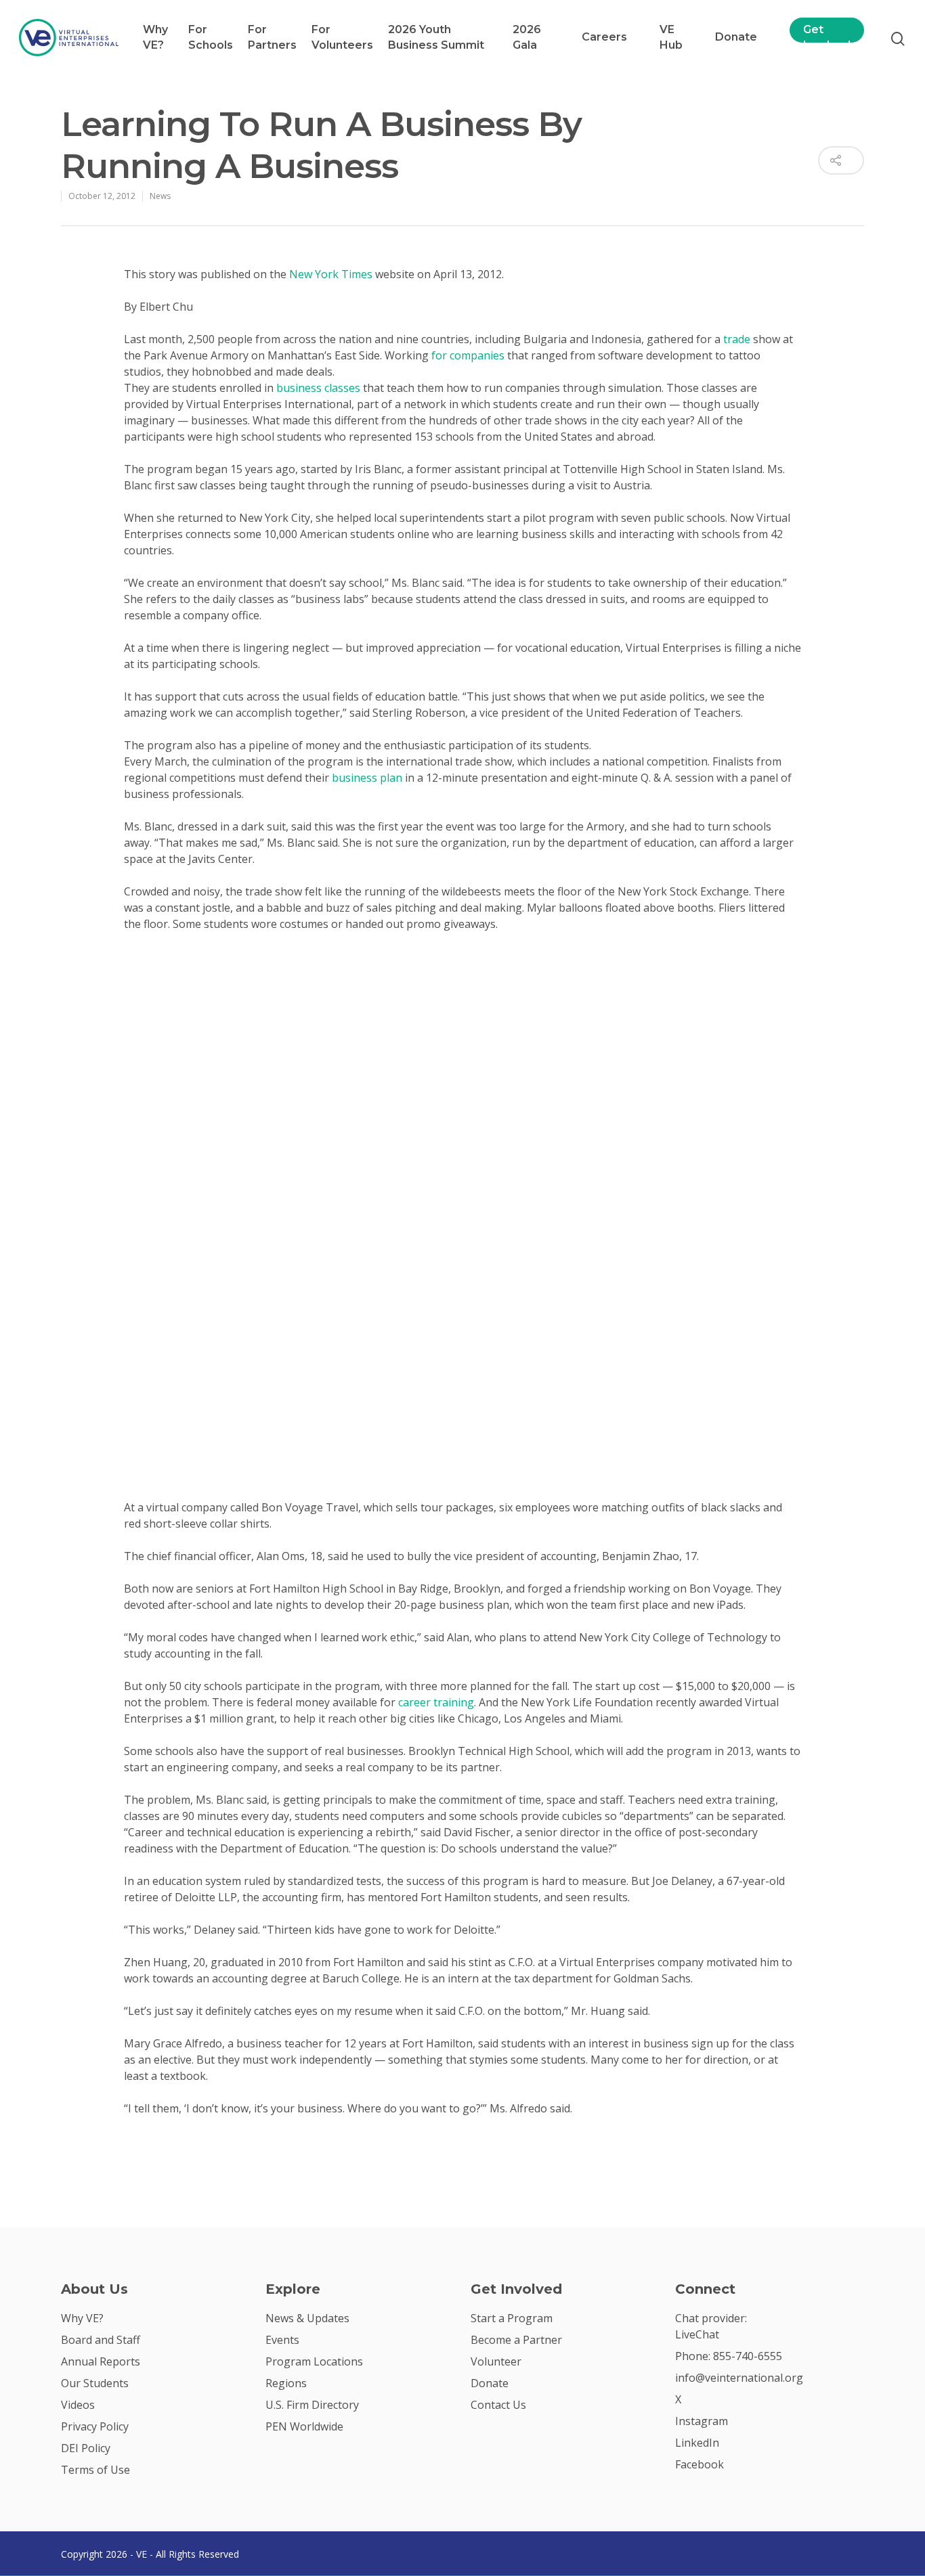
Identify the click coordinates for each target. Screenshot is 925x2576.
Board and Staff (101, 2340)
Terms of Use (95, 2470)
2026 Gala (527, 37)
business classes (318, 388)
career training (436, 1702)
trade (737, 339)
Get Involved (827, 37)
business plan (367, 778)
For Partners (272, 37)
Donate (736, 37)
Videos (78, 2405)
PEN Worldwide (304, 2426)
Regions (286, 2383)
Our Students (95, 2383)
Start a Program (512, 2318)
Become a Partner (516, 2340)
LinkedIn (697, 2443)
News (160, 196)
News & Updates (307, 2318)
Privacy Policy (95, 2426)
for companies (468, 355)
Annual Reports (101, 2361)
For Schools (211, 37)
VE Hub (671, 37)
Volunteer (496, 2361)
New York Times (331, 274)
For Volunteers (342, 37)
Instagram (702, 2421)
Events (282, 2340)
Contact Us (498, 2405)
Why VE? (155, 37)
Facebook (700, 2464)
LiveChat (697, 2334)
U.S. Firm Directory (312, 2405)
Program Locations (314, 2361)
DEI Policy (86, 2448)
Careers (604, 37)
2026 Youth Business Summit (436, 37)
